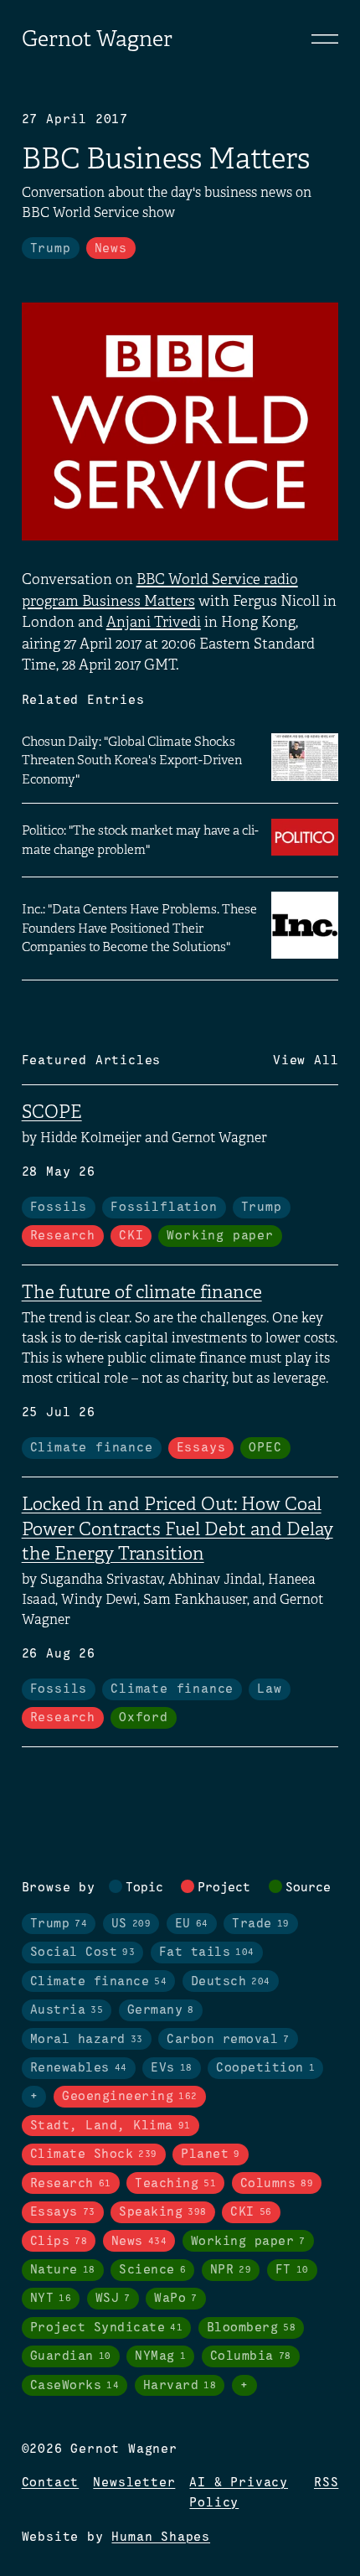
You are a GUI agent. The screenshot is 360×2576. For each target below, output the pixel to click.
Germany (161, 2010)
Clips (59, 2242)
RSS (326, 2483)
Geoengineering (130, 2097)
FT (292, 2270)
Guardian (71, 2356)
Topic (144, 1888)
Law (269, 1689)
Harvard (180, 2386)
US (131, 1924)
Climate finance (92, 1448)
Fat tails (207, 1953)
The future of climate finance (142, 1292)
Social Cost (83, 1953)
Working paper (220, 1236)
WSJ (113, 2299)
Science (152, 2270)
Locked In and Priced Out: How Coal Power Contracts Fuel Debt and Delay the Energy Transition (177, 1529)
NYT (51, 2299)
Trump (51, 249)
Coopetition (265, 2068)
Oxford (144, 1718)
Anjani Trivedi (154, 622)
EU (192, 1924)
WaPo (176, 2299)
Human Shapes (161, 2537)
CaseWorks (75, 2386)
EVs (172, 2068)
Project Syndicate (107, 2328)
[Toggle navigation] (325, 39)
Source (308, 1888)
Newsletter (134, 2483)
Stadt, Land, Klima (111, 2126)
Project (224, 1888)
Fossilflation (164, 1208)
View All (306, 1061)
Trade (261, 1924)
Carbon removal (228, 2040)
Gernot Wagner (97, 39)
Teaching (175, 2184)
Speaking (163, 2212)
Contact (51, 2483)
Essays (201, 1448)
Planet (211, 2154)
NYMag (160, 2356)
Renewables (79, 2068)
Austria (67, 2010)
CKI (131, 1236)
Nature (63, 2270)
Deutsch (231, 1982)
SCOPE (52, 1112)
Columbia (251, 2356)
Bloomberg (252, 2328)
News (111, 249)
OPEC (265, 1448)
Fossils (59, 1208)
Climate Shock (94, 2154)
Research (63, 1236)
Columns (277, 2184)
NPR (231, 2270)
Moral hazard (87, 2040)
